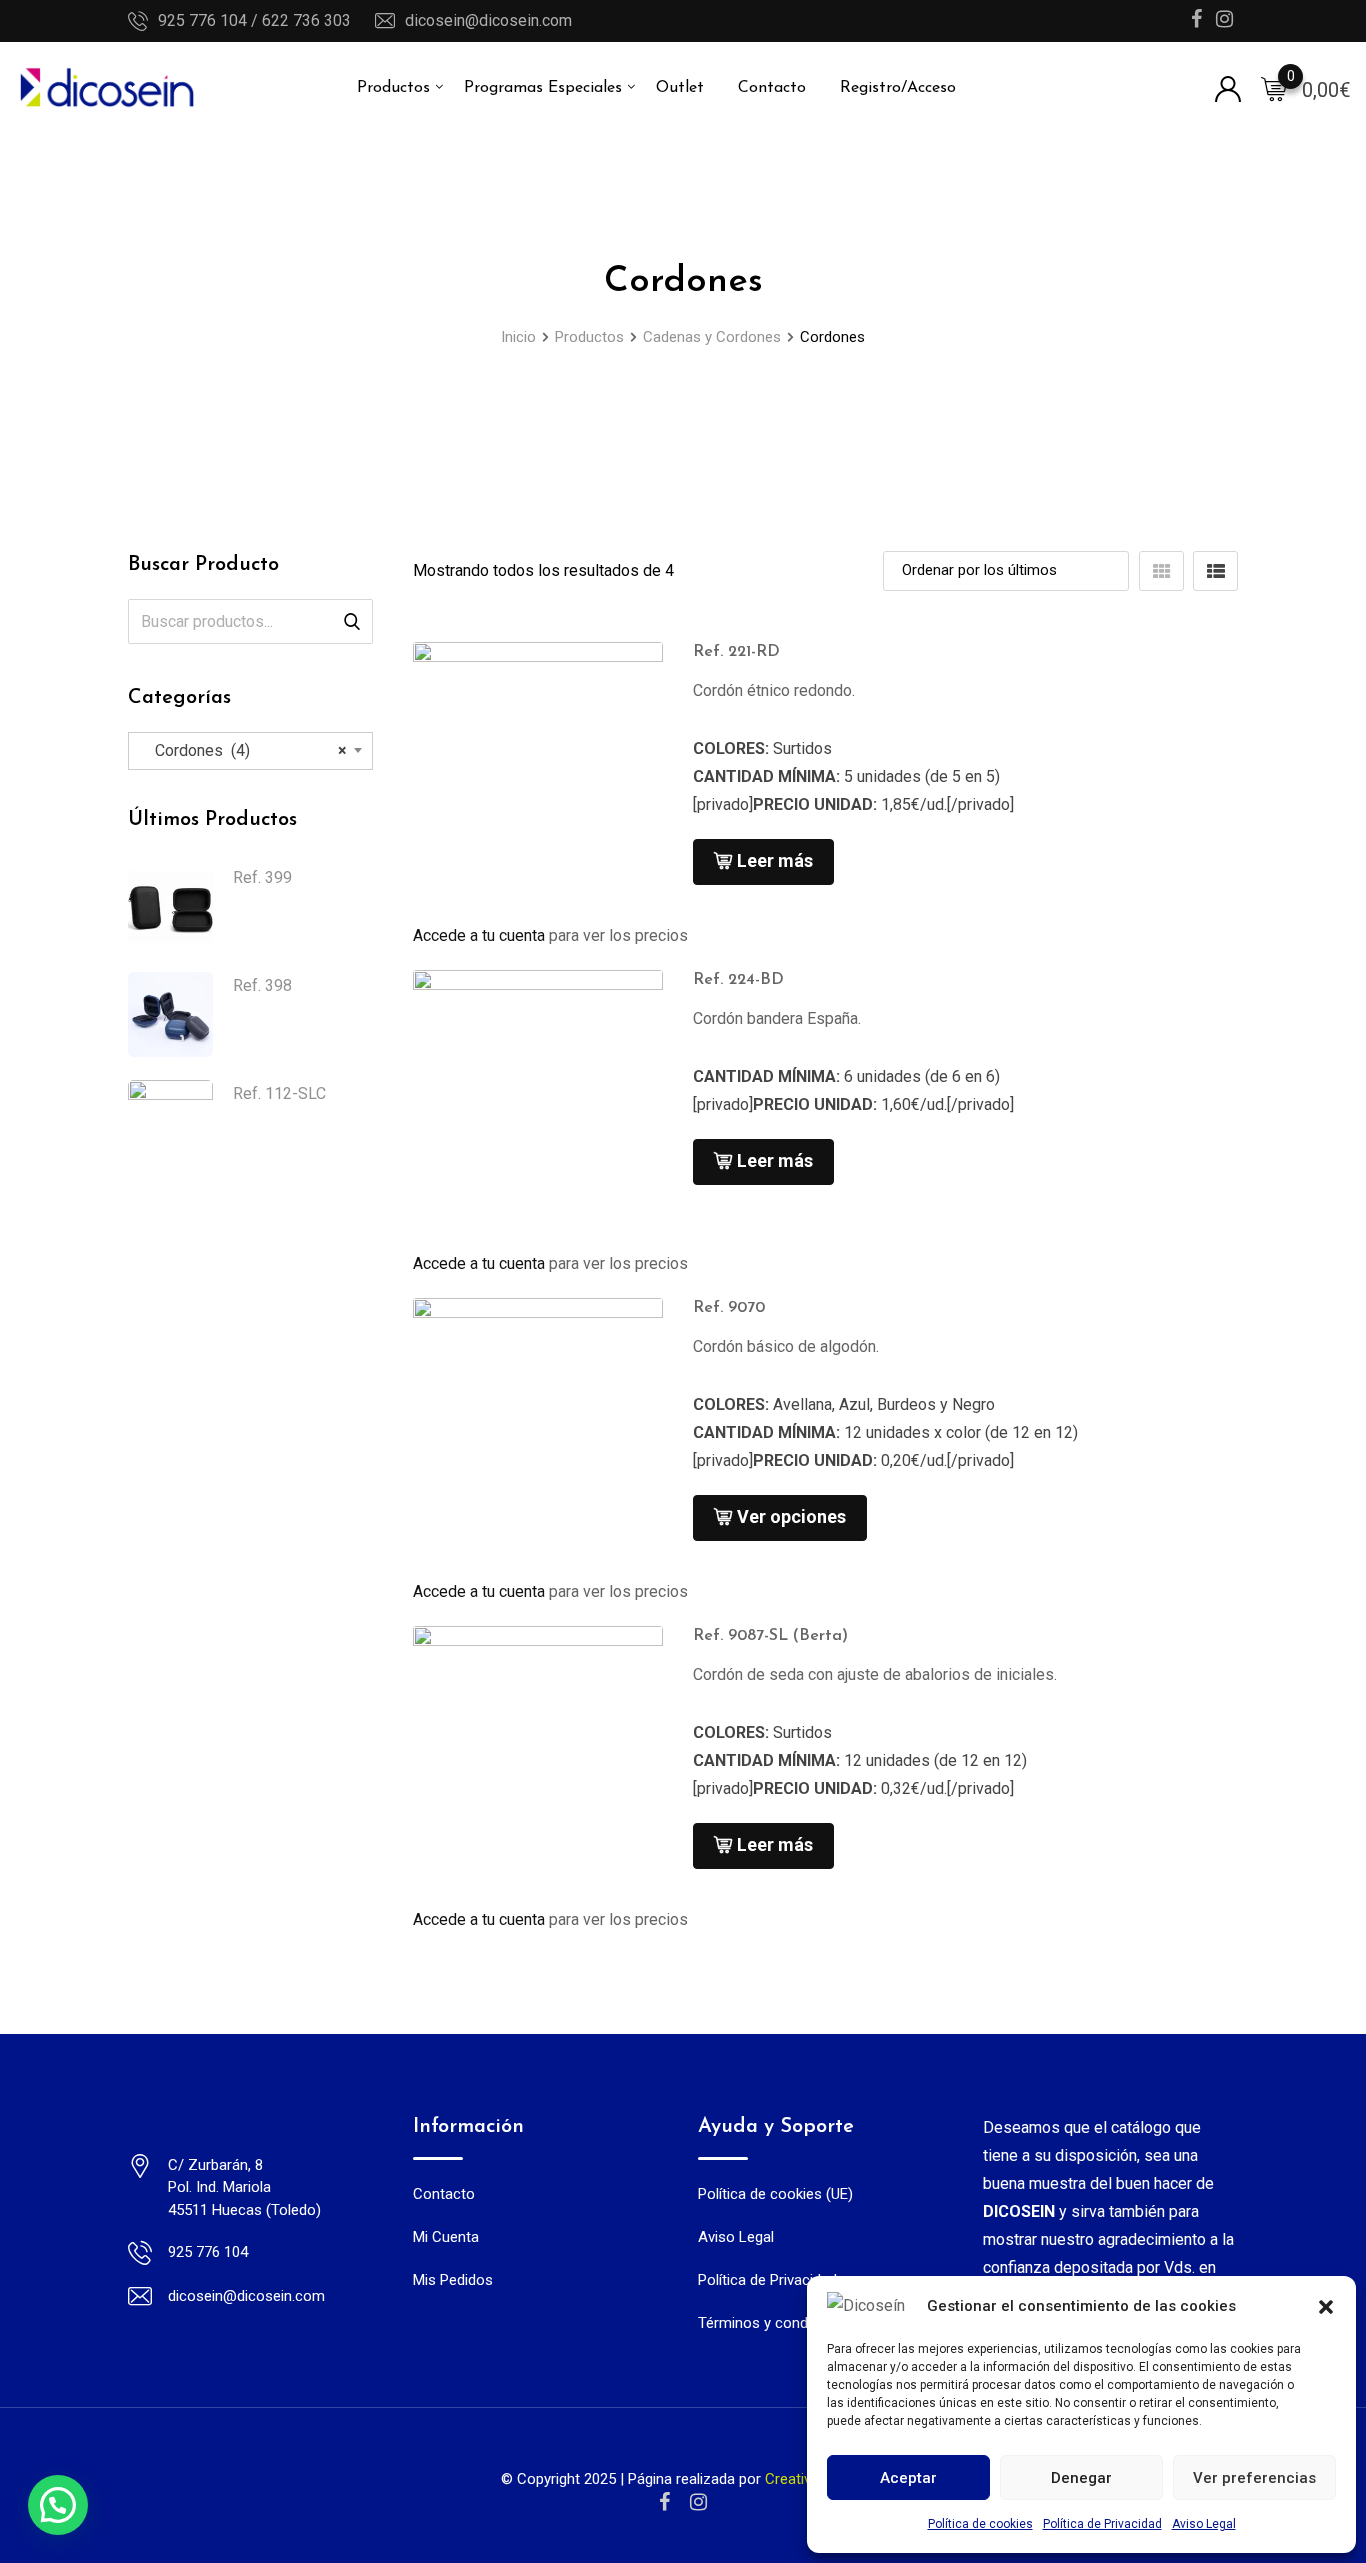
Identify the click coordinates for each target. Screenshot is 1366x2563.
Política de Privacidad (1102, 2524)
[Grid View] (1161, 571)
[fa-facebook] (664, 2502)
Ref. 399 (262, 877)
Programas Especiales (543, 88)
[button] (1326, 2306)
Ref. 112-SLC (279, 1093)
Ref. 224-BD (738, 980)
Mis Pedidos (453, 2280)
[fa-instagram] (698, 2502)
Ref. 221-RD (736, 652)
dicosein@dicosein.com (488, 20)
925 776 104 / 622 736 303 (254, 20)
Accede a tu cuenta (479, 935)
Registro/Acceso (898, 88)
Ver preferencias (1254, 2478)
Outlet (680, 88)
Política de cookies (980, 2524)
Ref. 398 (262, 985)
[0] (1274, 88)
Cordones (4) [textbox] (245, 750)
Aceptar (908, 2478)
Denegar (1081, 2478)
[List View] (1215, 571)
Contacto (772, 88)
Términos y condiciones (776, 2323)
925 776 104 (208, 2252)
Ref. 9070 (729, 1308)
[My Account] (1228, 87)
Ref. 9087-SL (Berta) (770, 1636)
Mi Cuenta (446, 2237)
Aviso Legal (1204, 2524)
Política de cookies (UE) (775, 2194)
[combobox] (250, 751)
